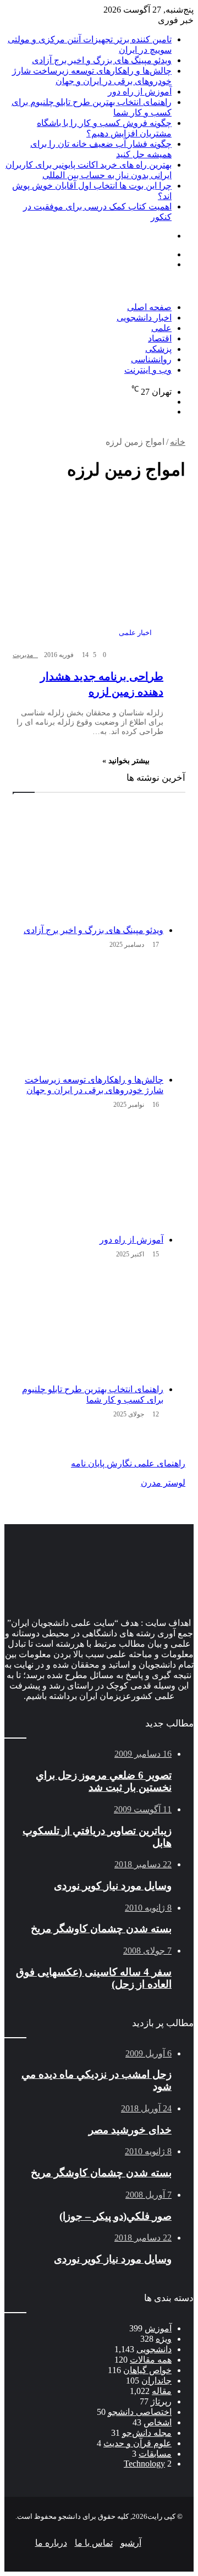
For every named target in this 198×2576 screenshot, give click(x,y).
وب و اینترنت (148, 370)
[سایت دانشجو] (81, 297)
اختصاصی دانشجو (140, 2412)
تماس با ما (94, 2543)
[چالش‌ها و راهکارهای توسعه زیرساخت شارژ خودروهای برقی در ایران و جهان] (88, 1014)
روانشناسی (151, 359)
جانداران (156, 2381)
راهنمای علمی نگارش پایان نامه (128, 1463)
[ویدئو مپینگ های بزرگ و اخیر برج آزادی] (88, 864)
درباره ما (51, 2543)
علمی (161, 328)
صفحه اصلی (149, 307)
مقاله (162, 2391)
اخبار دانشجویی (144, 318)
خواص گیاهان (147, 2370)
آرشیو (131, 2543)
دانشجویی (154, 2349)
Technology (144, 2464)
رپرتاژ (161, 2401)
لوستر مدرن (163, 1483)
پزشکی (158, 349)
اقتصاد (160, 338)
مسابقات (155, 2454)
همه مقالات (151, 2360)
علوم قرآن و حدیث (137, 2443)
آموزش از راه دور (140, 92)
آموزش (158, 2328)
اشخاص (158, 2422)
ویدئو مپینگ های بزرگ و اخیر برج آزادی (102, 60)
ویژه (164, 2339)
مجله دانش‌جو (147, 2433)
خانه (178, 442)
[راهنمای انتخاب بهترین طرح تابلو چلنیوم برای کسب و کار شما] (88, 1323)
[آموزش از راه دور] (88, 1174)
